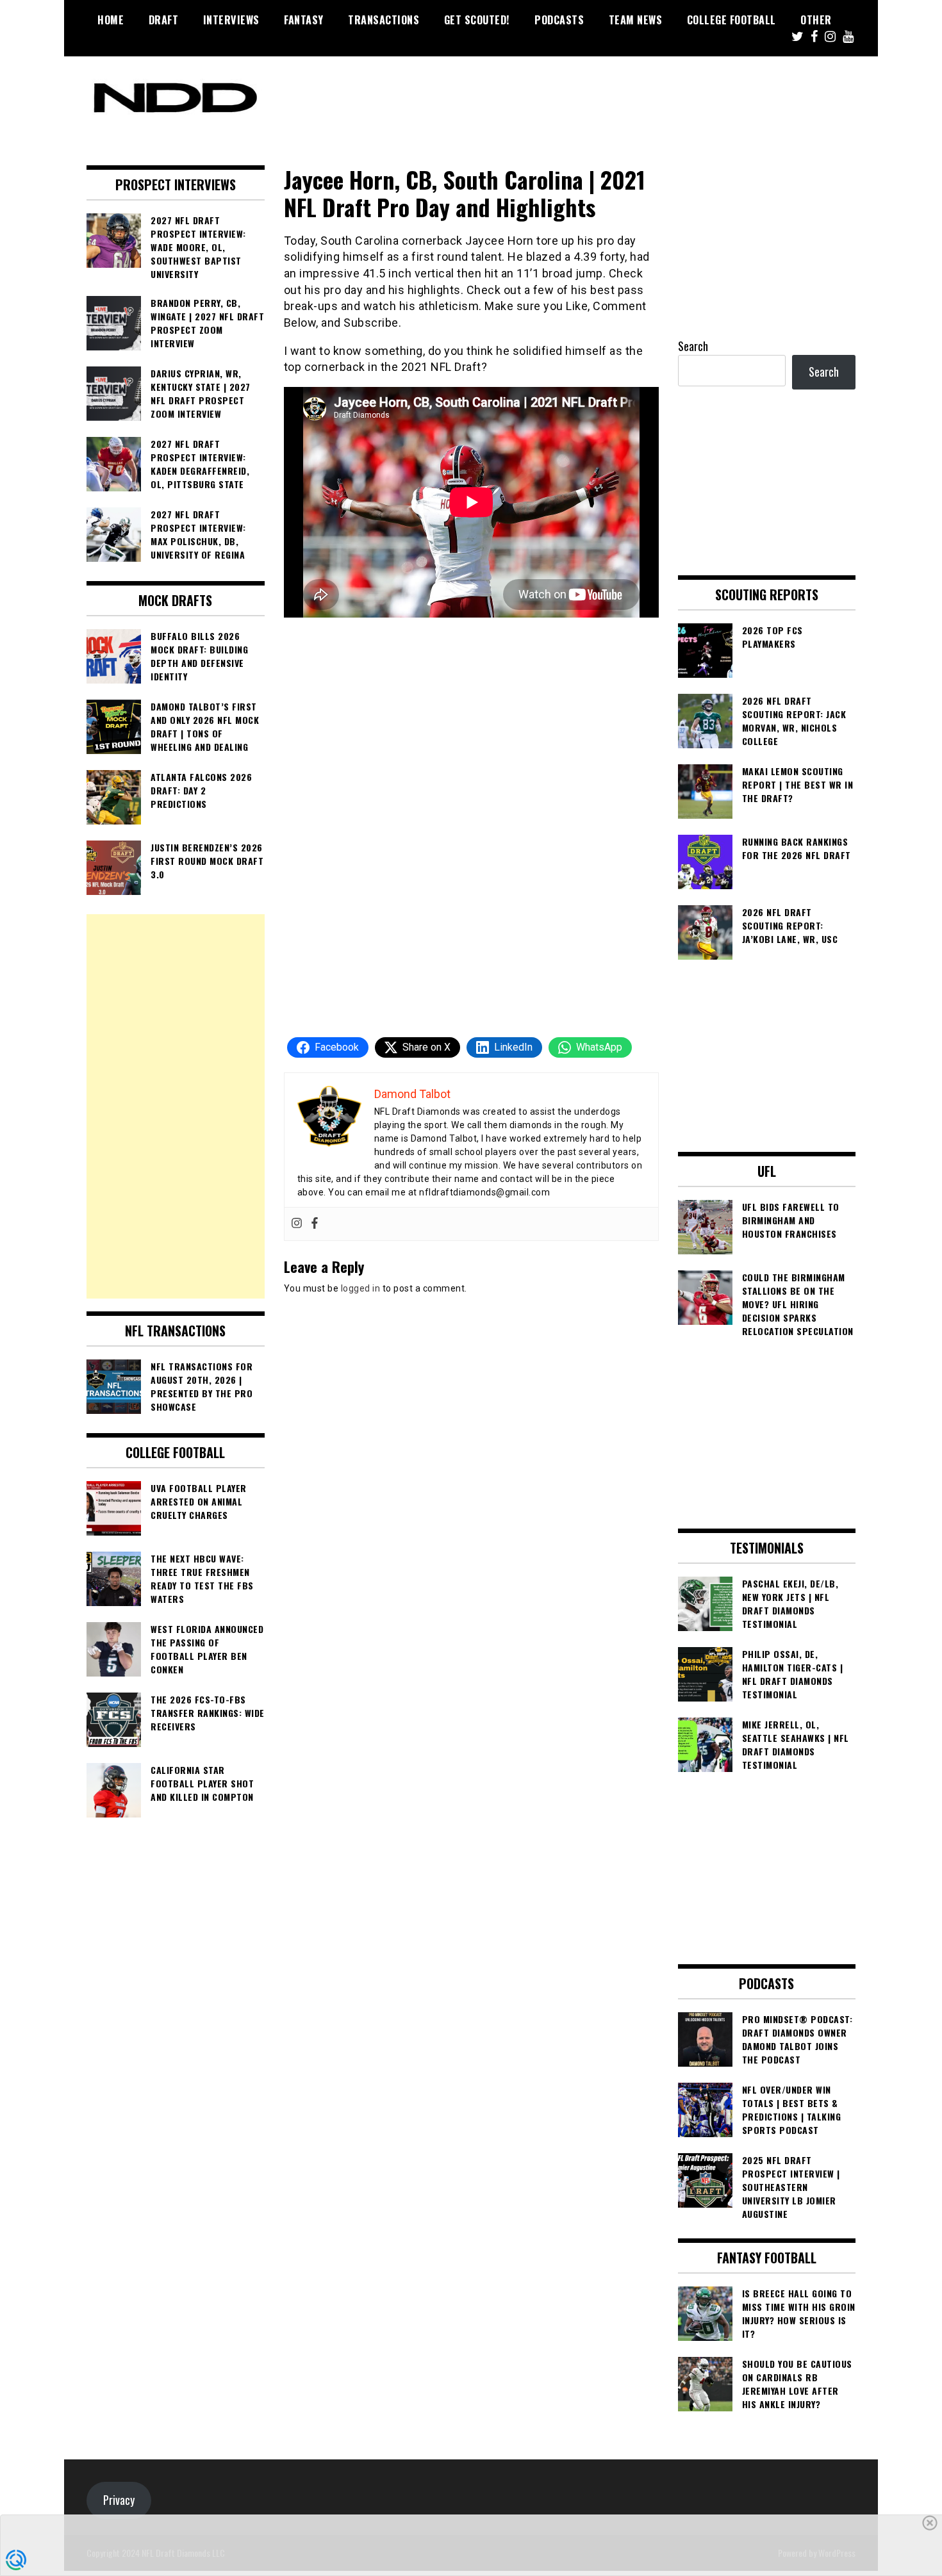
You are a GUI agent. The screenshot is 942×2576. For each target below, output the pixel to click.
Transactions (384, 20)
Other (816, 20)
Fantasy (304, 20)
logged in (361, 1288)
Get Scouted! (477, 20)
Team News (636, 20)
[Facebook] (315, 1224)
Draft (164, 20)
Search (693, 346)
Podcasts (559, 20)
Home (111, 20)
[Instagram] (297, 1224)
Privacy (119, 2500)
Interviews (231, 20)
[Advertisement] (176, 1106)
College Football (731, 20)
